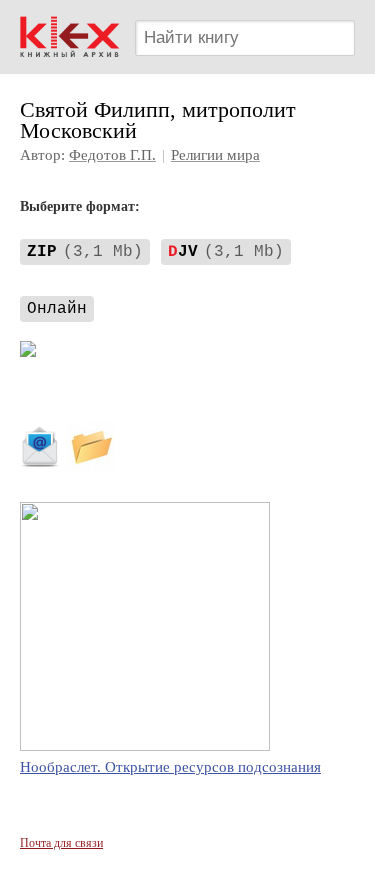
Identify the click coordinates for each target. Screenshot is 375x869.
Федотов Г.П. (112, 155)
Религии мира (215, 155)
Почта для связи (61, 843)
